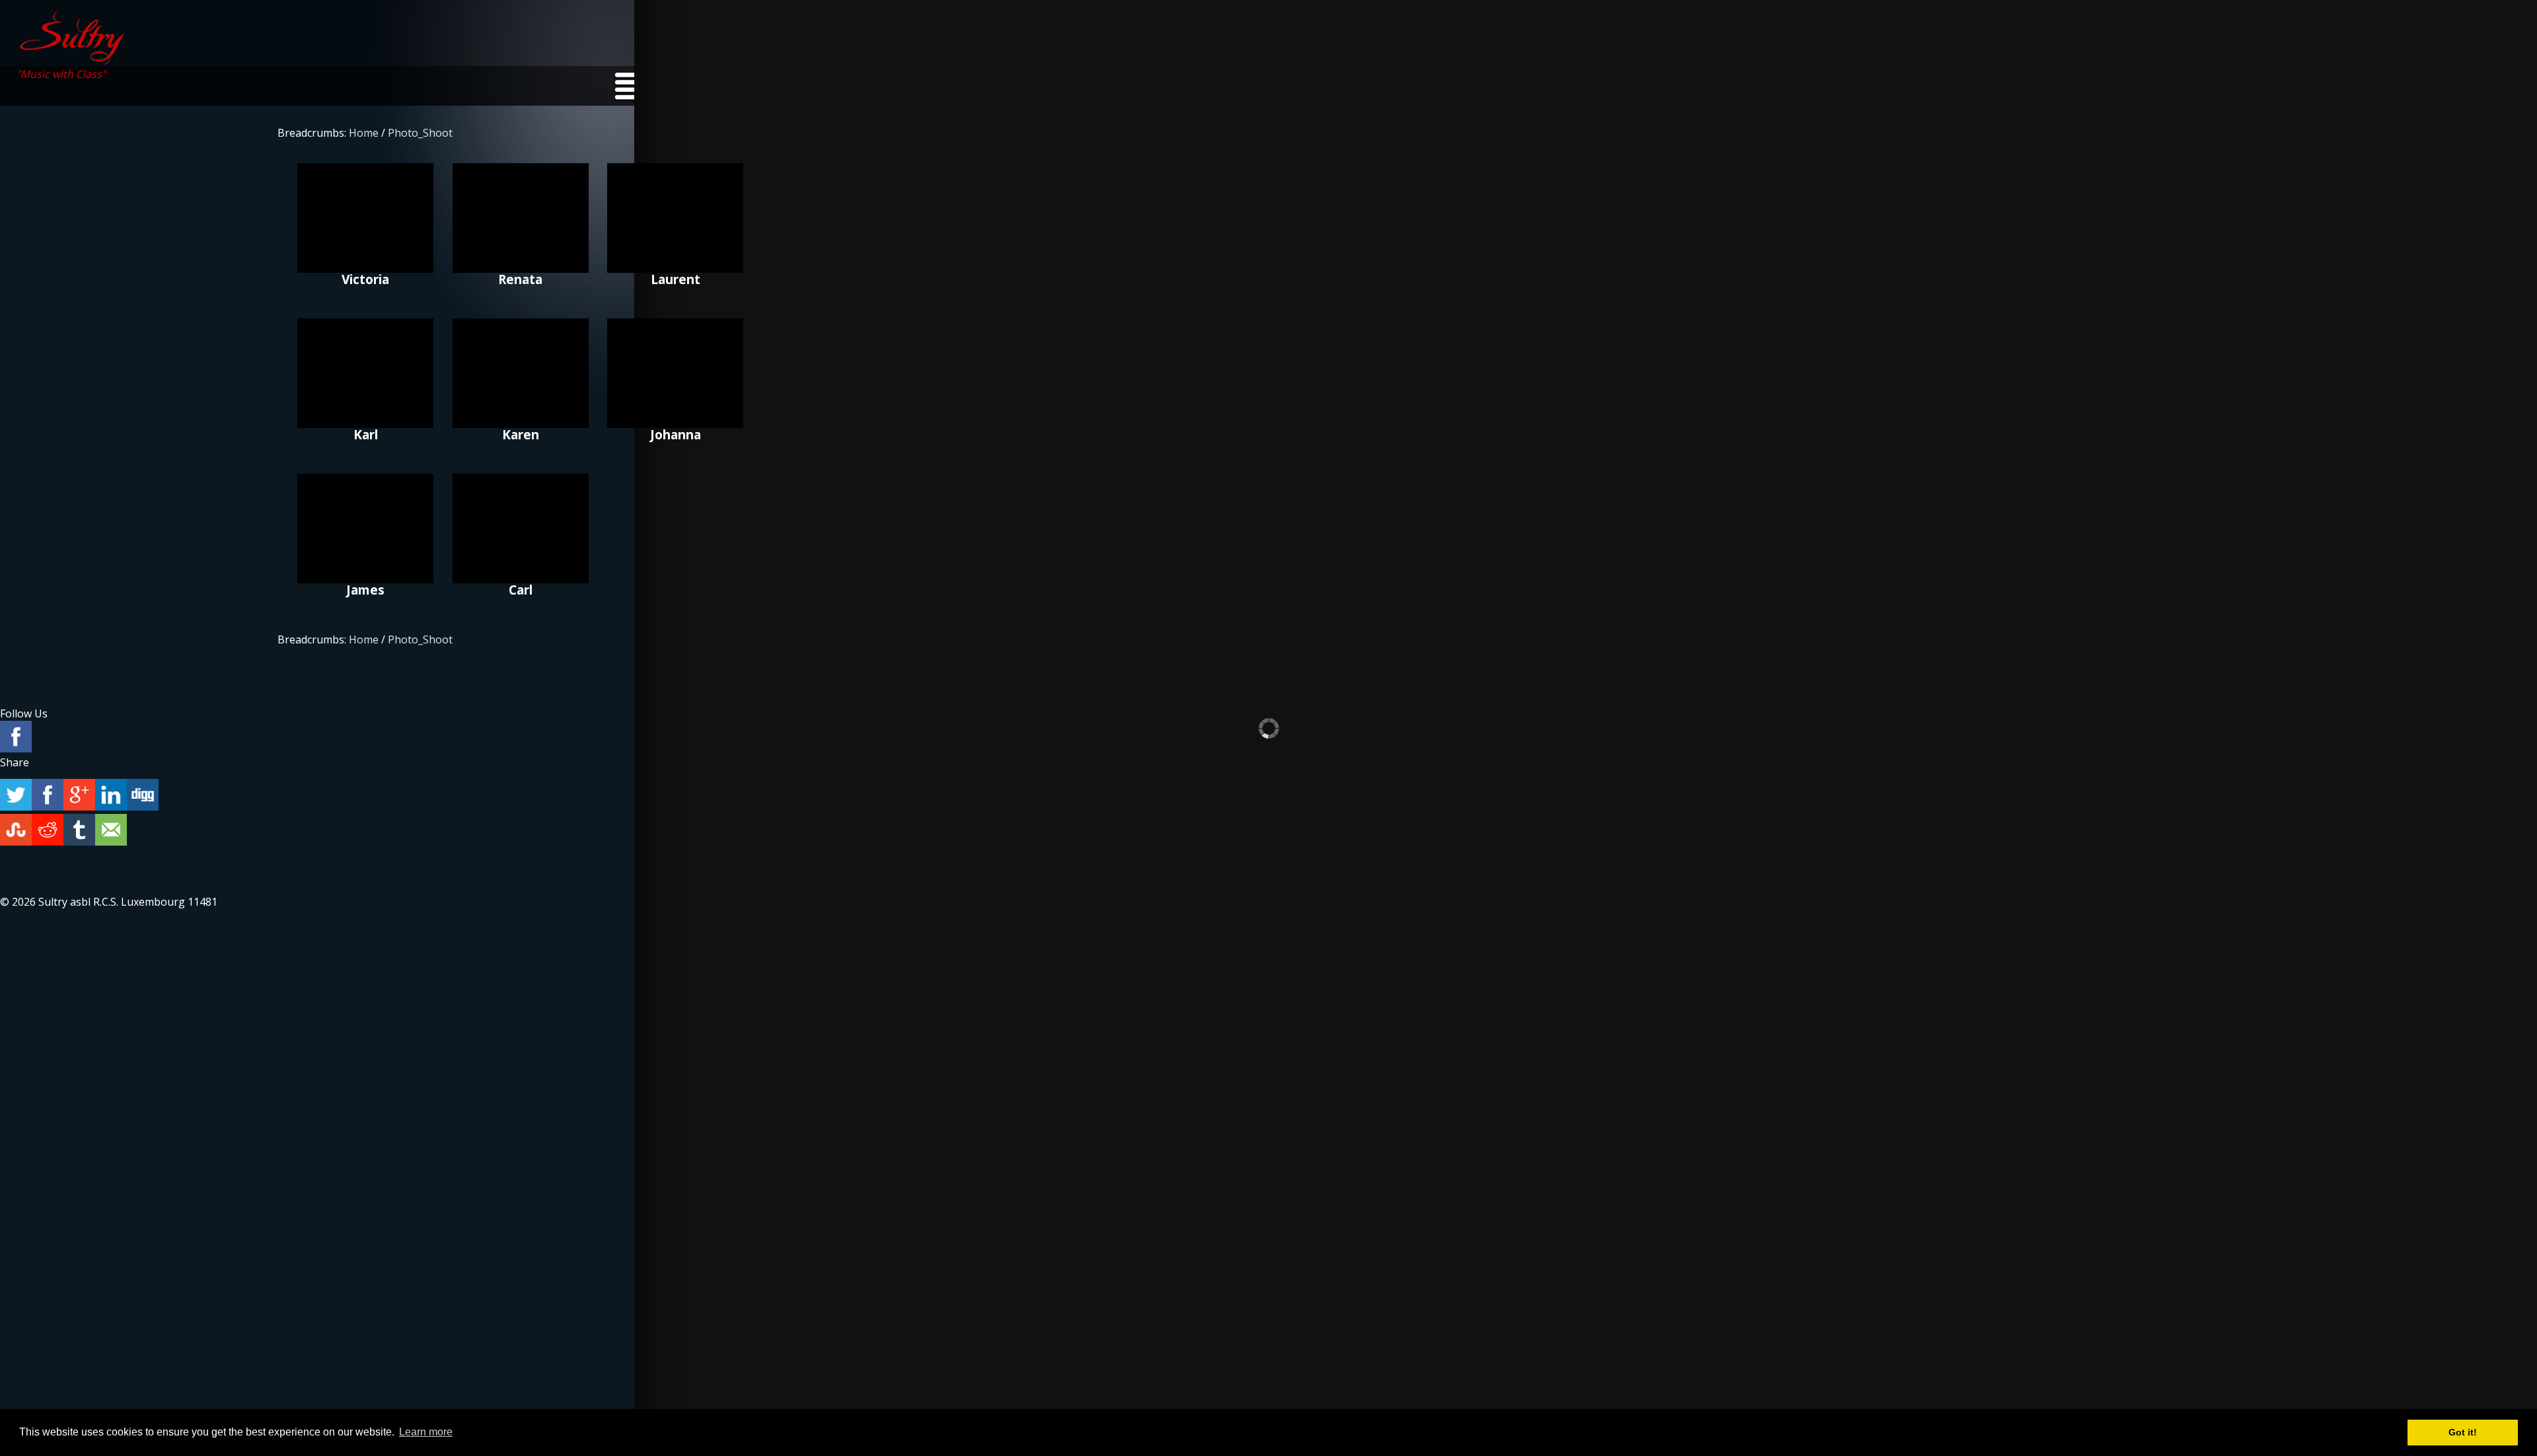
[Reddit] (48, 831)
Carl (521, 528)
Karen (521, 373)
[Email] (111, 831)
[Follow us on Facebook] (16, 738)
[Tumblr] (79, 831)
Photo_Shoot (420, 133)
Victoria (365, 218)
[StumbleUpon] (16, 831)
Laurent (675, 218)
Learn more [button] (426, 1432)
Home (364, 133)
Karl (365, 373)
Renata (521, 218)
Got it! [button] (2463, 1432)
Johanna (675, 373)
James (365, 528)
